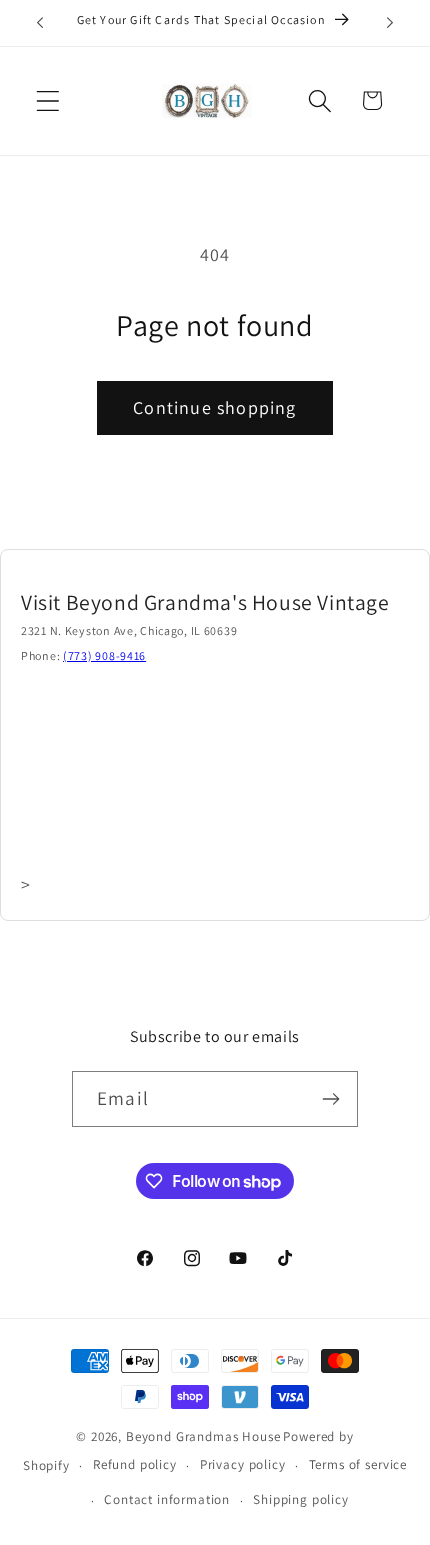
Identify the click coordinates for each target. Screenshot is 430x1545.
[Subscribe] (330, 1099)
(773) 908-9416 (104, 655)
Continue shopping (214, 407)
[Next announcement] (390, 23)
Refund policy (135, 1464)
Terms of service (358, 1464)
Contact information (167, 1499)
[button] (48, 100)
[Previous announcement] (40, 23)
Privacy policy (243, 1464)
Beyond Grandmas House (203, 1436)
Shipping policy (301, 1499)
